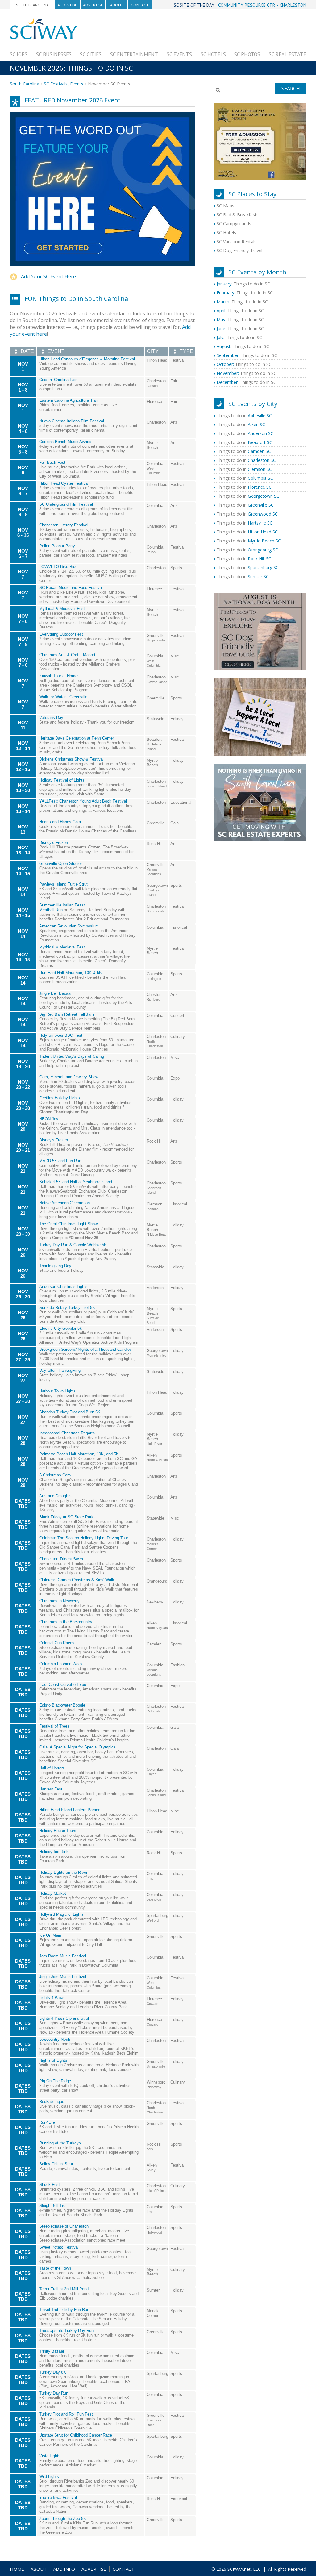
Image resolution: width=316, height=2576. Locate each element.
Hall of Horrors (52, 1768)
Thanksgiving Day (55, 1266)
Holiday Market (53, 1893)
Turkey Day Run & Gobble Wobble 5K (73, 1245)
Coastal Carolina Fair (58, 380)
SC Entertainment (134, 54)
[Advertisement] (194, 31)
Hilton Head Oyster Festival (64, 483)
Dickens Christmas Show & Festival (71, 759)
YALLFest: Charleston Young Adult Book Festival (83, 801)
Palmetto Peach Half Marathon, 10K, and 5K (79, 1454)
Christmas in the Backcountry (66, 1622)
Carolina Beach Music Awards (66, 442)
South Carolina (32, 5)
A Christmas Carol (55, 1475)
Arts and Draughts (55, 1496)
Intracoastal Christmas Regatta (67, 1433)
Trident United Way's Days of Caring (72, 1056)
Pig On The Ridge (55, 2081)
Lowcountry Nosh (55, 2039)
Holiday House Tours (58, 1831)
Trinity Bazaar (52, 2351)
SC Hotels (213, 54)
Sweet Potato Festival (59, 2247)
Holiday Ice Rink (54, 1852)
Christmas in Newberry (59, 1601)
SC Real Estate (287, 54)
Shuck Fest (50, 2185)
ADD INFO (64, 2569)
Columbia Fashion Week (61, 1664)
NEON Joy (49, 1119)
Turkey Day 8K (53, 2372)
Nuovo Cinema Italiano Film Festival (72, 421)
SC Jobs (19, 54)
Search (291, 89)
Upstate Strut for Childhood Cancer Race (76, 2435)
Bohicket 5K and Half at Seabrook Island (76, 1182)
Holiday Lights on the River (63, 1872)
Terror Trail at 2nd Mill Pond (64, 2289)
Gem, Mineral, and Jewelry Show (69, 1077)
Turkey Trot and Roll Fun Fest (66, 2414)
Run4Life (47, 2122)
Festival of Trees (54, 1726)
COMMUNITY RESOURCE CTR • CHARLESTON (262, 5)
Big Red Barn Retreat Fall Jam (67, 1014)
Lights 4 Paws (52, 1998)
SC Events (179, 54)
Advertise (93, 5)
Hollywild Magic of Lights (61, 1914)
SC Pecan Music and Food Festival (71, 588)
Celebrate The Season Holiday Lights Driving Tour (84, 1538)
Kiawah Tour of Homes (59, 676)
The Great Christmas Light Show (68, 1224)
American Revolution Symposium (69, 926)
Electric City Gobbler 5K (61, 1328)
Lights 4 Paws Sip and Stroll (64, 2018)
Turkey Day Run (54, 2393)
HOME (17, 2569)
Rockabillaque (52, 2102)
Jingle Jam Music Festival (63, 1977)
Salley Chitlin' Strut (56, 2164)
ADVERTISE (94, 2569)
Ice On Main (50, 1935)
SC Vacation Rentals (237, 241)
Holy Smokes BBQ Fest (61, 1035)
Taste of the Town (55, 2268)
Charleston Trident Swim (61, 1559)
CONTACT (123, 2569)
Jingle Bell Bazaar (55, 993)
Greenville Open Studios (61, 863)
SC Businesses (54, 54)
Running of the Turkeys (60, 2143)
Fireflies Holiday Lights (60, 1098)
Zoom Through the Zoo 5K (63, 2518)
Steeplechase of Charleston (64, 2226)
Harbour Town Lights (57, 1391)
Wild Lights (49, 2476)
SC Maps (225, 206)
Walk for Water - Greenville (63, 697)
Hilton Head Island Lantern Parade (70, 1810)
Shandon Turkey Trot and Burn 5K (70, 1412)
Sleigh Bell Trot (53, 2206)
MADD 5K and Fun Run (60, 1161)
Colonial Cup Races (57, 1643)
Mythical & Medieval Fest (62, 609)
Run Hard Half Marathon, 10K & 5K (71, 973)
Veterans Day (51, 718)
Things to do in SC (243, 284)
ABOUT (39, 2569)
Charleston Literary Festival (64, 525)
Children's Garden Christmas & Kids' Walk (77, 1580)
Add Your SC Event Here (48, 276)
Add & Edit (68, 5)
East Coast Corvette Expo (63, 1684)
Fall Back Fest (52, 462)
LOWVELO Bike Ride (58, 567)
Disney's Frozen (54, 842)
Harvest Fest (51, 1789)
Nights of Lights (53, 2060)
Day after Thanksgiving (60, 1370)
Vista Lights (50, 2456)
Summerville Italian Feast (62, 905)
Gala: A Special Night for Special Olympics (77, 1747)
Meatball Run (51, 910)
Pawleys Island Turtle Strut (63, 884)
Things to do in (244, 415)
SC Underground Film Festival (66, 504)
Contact (140, 5)
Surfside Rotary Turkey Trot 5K (67, 1307)
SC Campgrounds (234, 224)
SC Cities (91, 54)
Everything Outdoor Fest (61, 634)
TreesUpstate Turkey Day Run (66, 2331)
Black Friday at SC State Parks (67, 1517)
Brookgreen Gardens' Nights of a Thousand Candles (85, 1349)
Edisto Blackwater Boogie (62, 1705)
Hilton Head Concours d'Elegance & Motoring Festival (87, 359)
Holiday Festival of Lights (62, 780)
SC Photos (247, 54)
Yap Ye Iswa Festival (58, 2497)
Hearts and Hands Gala (60, 822)
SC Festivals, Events (64, 84)
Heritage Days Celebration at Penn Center (77, 738)
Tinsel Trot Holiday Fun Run (64, 2310)
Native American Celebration (64, 1203)
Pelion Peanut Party (57, 546)
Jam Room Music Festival (63, 1956)
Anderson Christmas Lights (63, 1286)
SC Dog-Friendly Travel (239, 250)
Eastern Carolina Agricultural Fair (69, 400)
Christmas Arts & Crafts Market (67, 655)
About (117, 5)
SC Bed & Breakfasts (238, 215)
